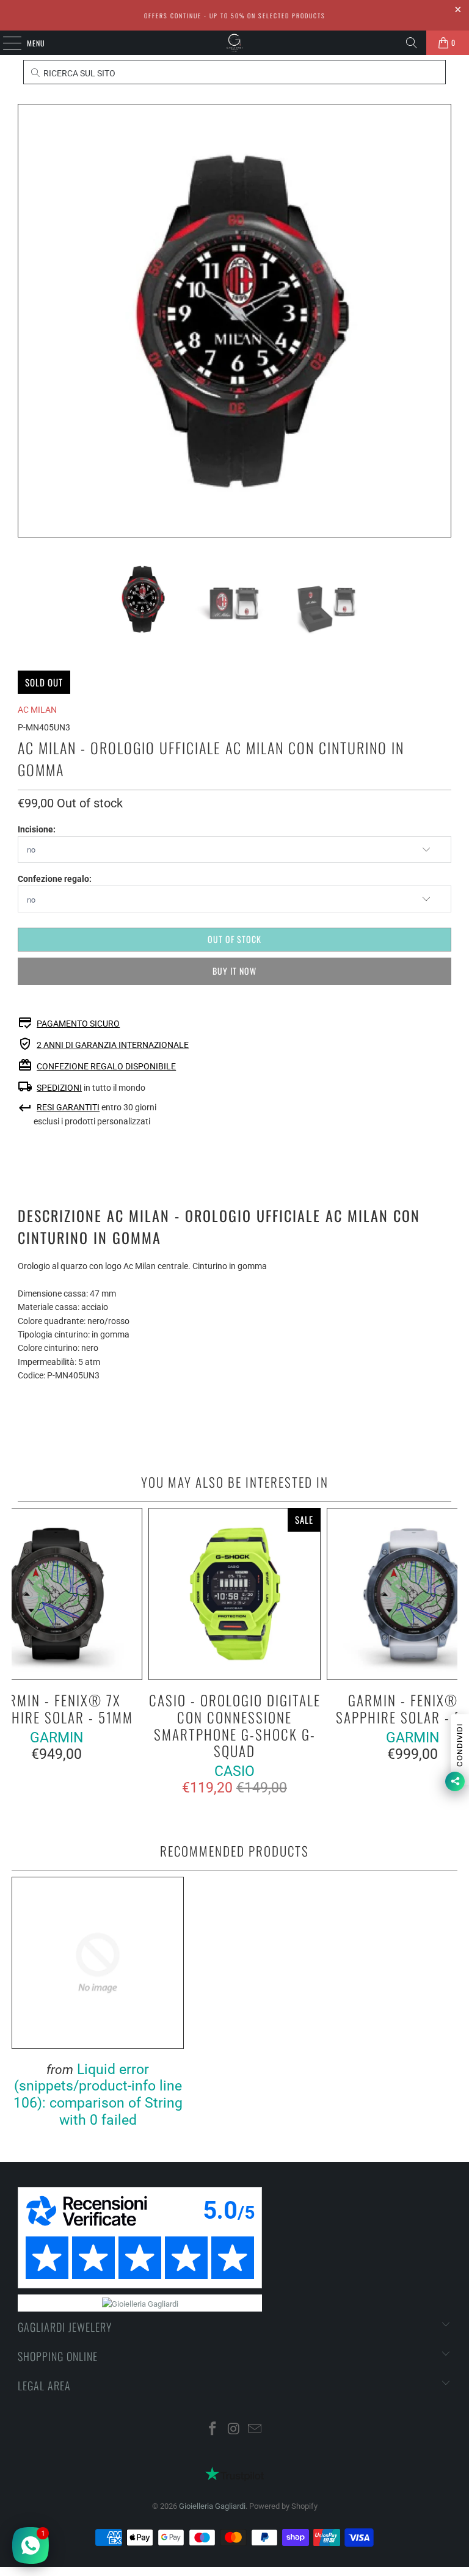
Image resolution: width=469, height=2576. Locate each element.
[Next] (442, 321)
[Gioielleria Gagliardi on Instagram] (234, 2430)
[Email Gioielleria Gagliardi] (255, 2430)
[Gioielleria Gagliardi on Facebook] (213, 2430)
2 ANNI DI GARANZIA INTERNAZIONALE (113, 1045)
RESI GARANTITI (68, 1107)
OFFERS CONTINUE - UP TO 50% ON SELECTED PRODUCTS (235, 16)
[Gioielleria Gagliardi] (234, 43)
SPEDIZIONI (59, 1088)
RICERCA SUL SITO (78, 73)
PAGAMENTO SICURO (78, 1024)
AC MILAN (37, 710)
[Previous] (27, 321)
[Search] (412, 43)
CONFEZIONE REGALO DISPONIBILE (106, 1066)
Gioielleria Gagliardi (212, 2506)
